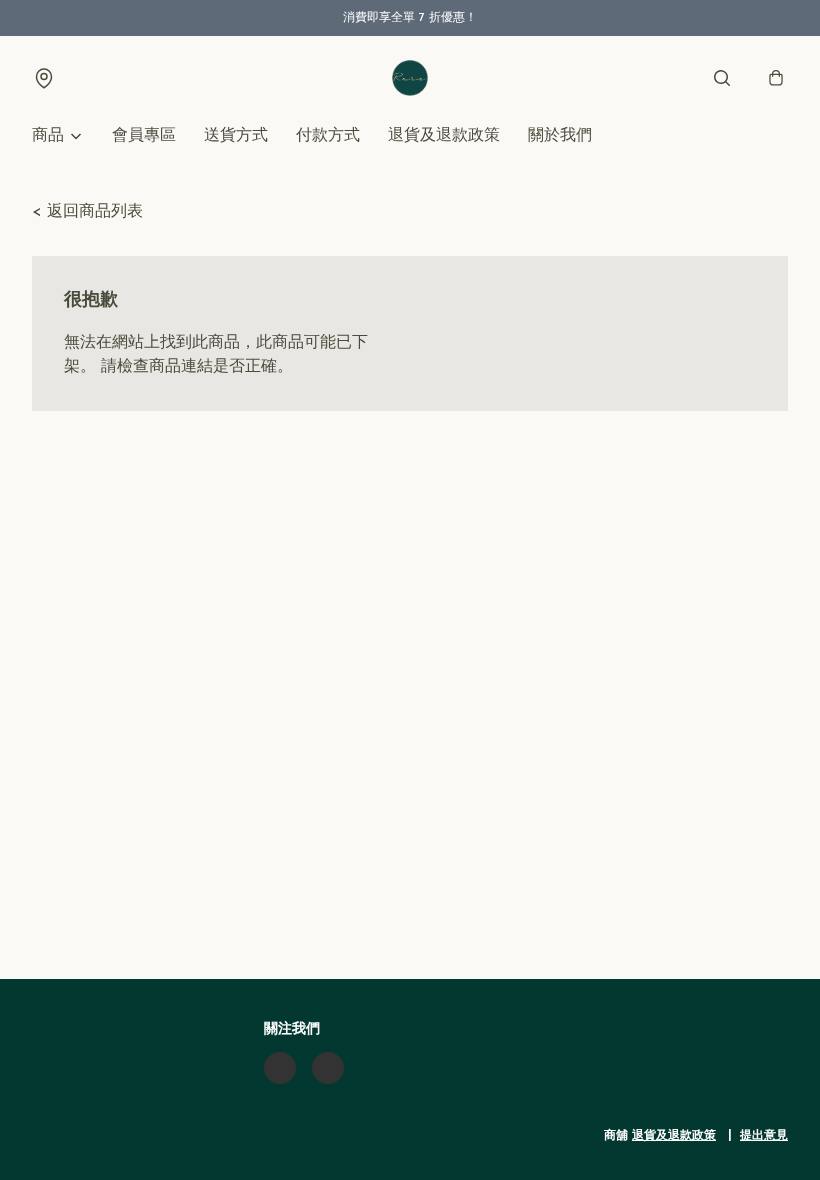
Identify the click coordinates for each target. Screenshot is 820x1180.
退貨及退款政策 (444, 136)
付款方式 (328, 136)
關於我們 (560, 136)
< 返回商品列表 (87, 212)
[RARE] (410, 78)
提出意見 (764, 1136)
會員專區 (144, 136)
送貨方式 (236, 136)
